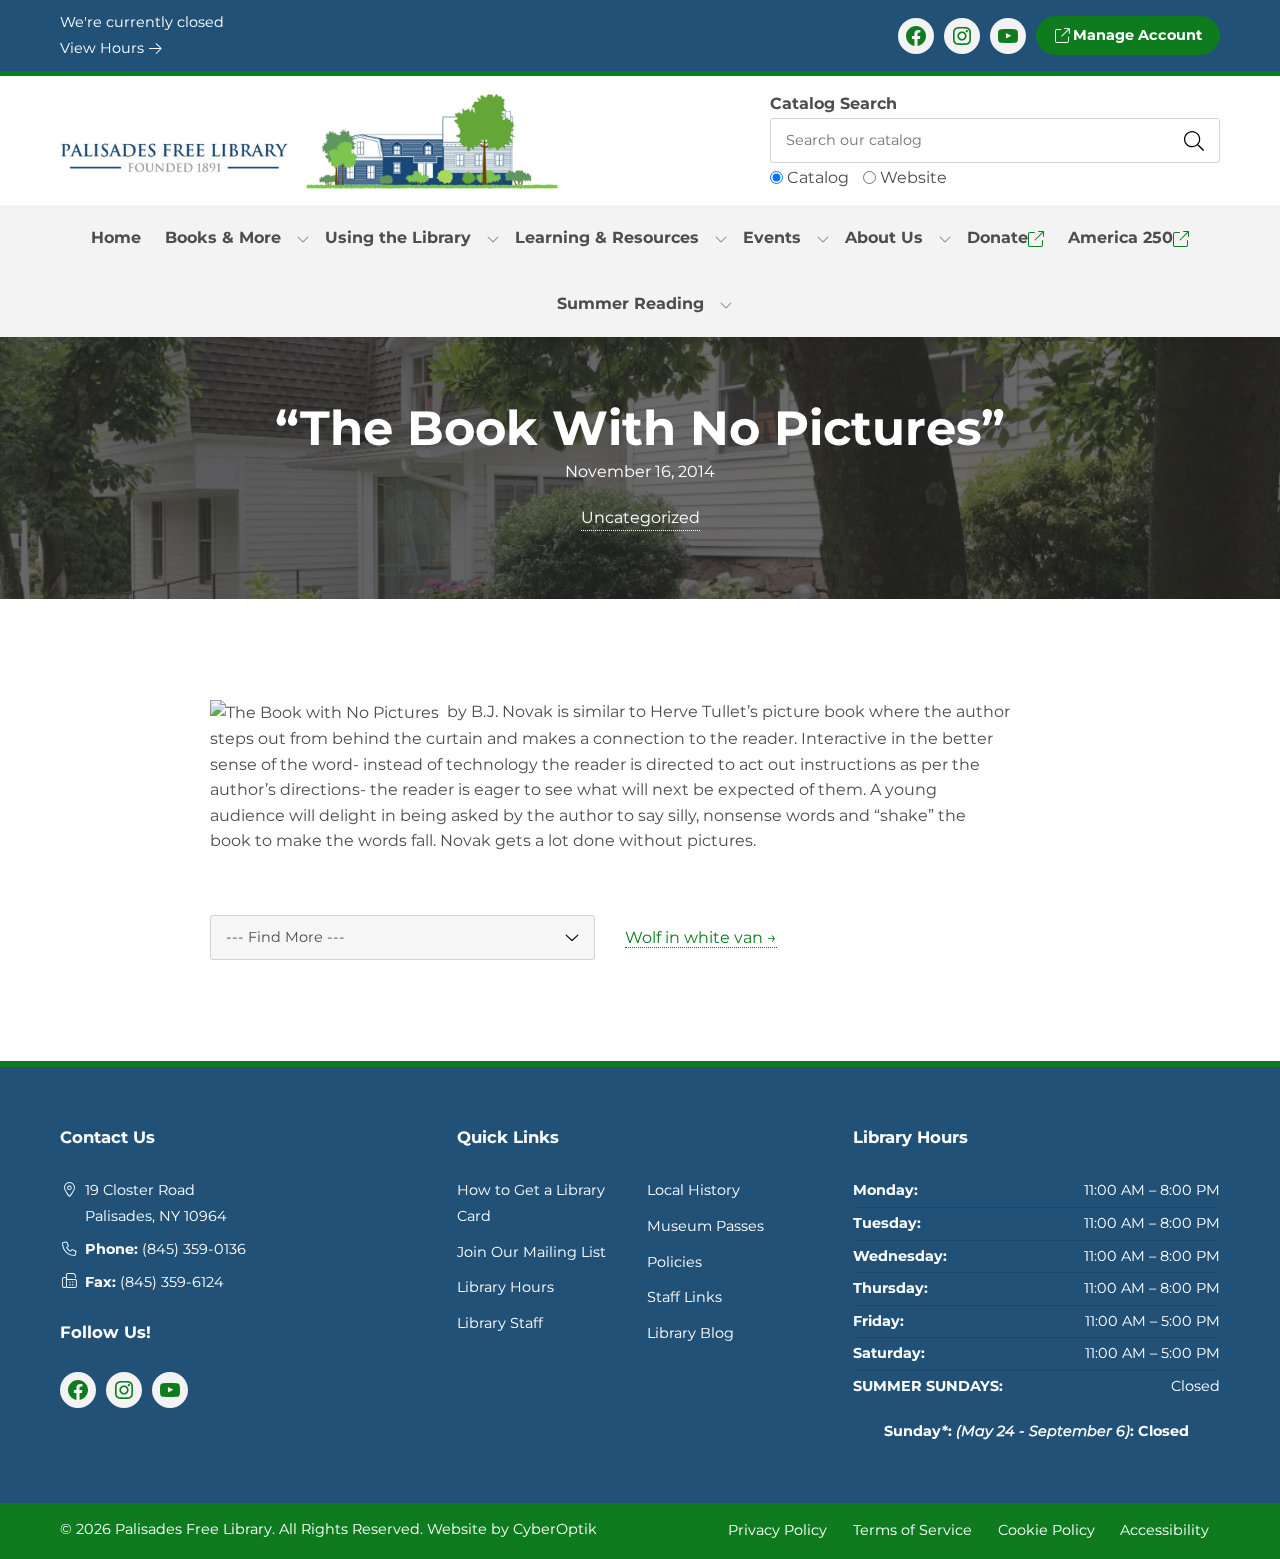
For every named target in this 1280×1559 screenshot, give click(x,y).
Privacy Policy (777, 1530)
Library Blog (690, 1333)
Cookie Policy (1046, 1530)
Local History (693, 1190)
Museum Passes (705, 1226)
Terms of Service (912, 1530)
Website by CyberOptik (512, 1529)
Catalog (818, 177)
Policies (674, 1262)
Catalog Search (833, 103)
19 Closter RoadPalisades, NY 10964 (156, 1203)
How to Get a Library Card (531, 1203)
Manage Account (1135, 35)
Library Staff (500, 1323)
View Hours (104, 48)
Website (913, 177)
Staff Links (684, 1297)
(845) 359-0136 (194, 1249)
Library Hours (505, 1287)
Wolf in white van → (701, 937)
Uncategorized (640, 517)
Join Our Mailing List (531, 1252)
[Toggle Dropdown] (303, 238)
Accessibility (1164, 1530)
